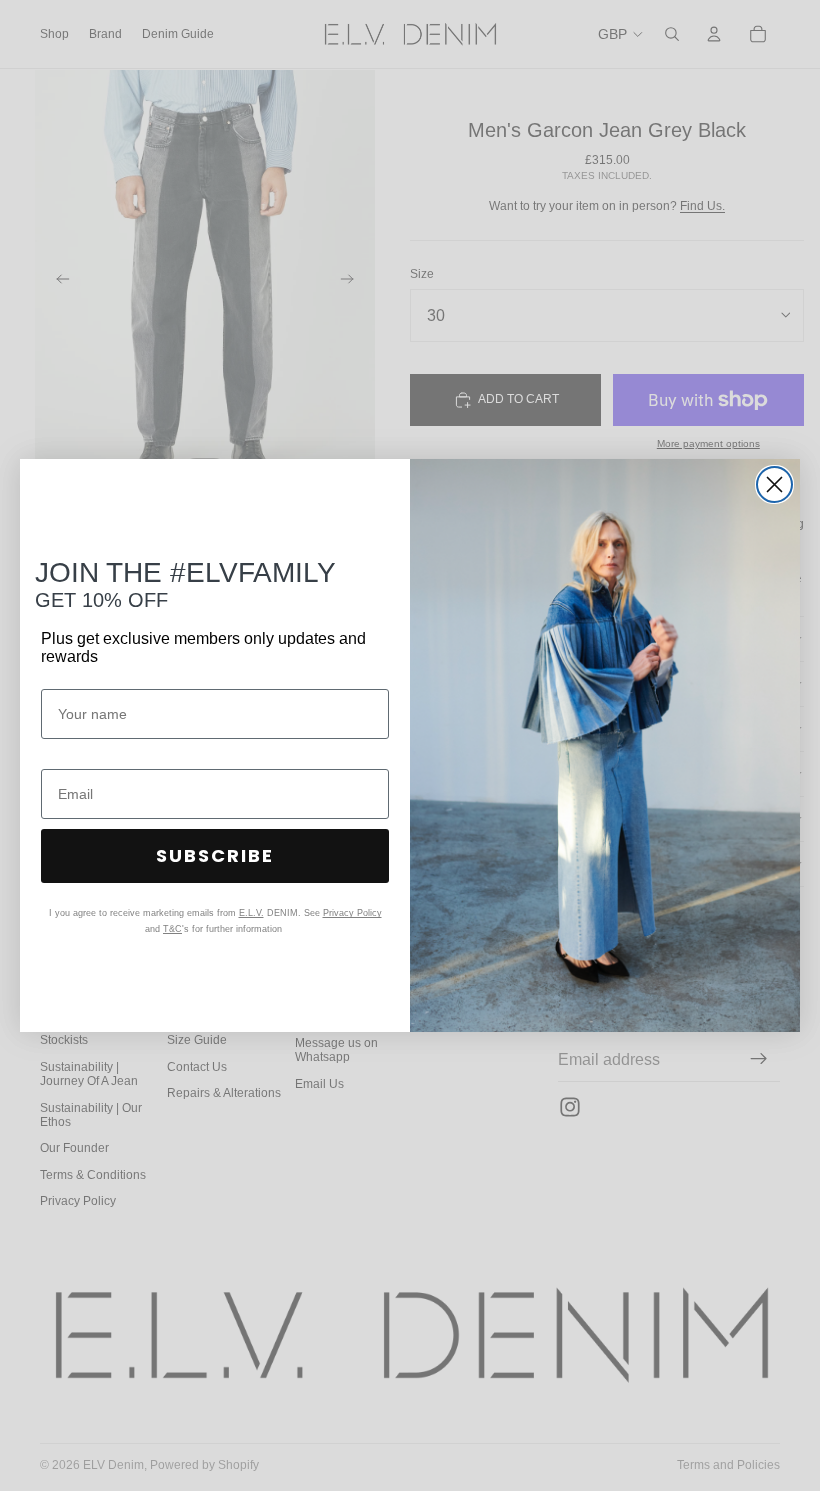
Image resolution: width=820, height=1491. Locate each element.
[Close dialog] (774, 484)
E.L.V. (251, 913)
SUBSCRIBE (215, 855)
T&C (172, 929)
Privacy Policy (352, 913)
